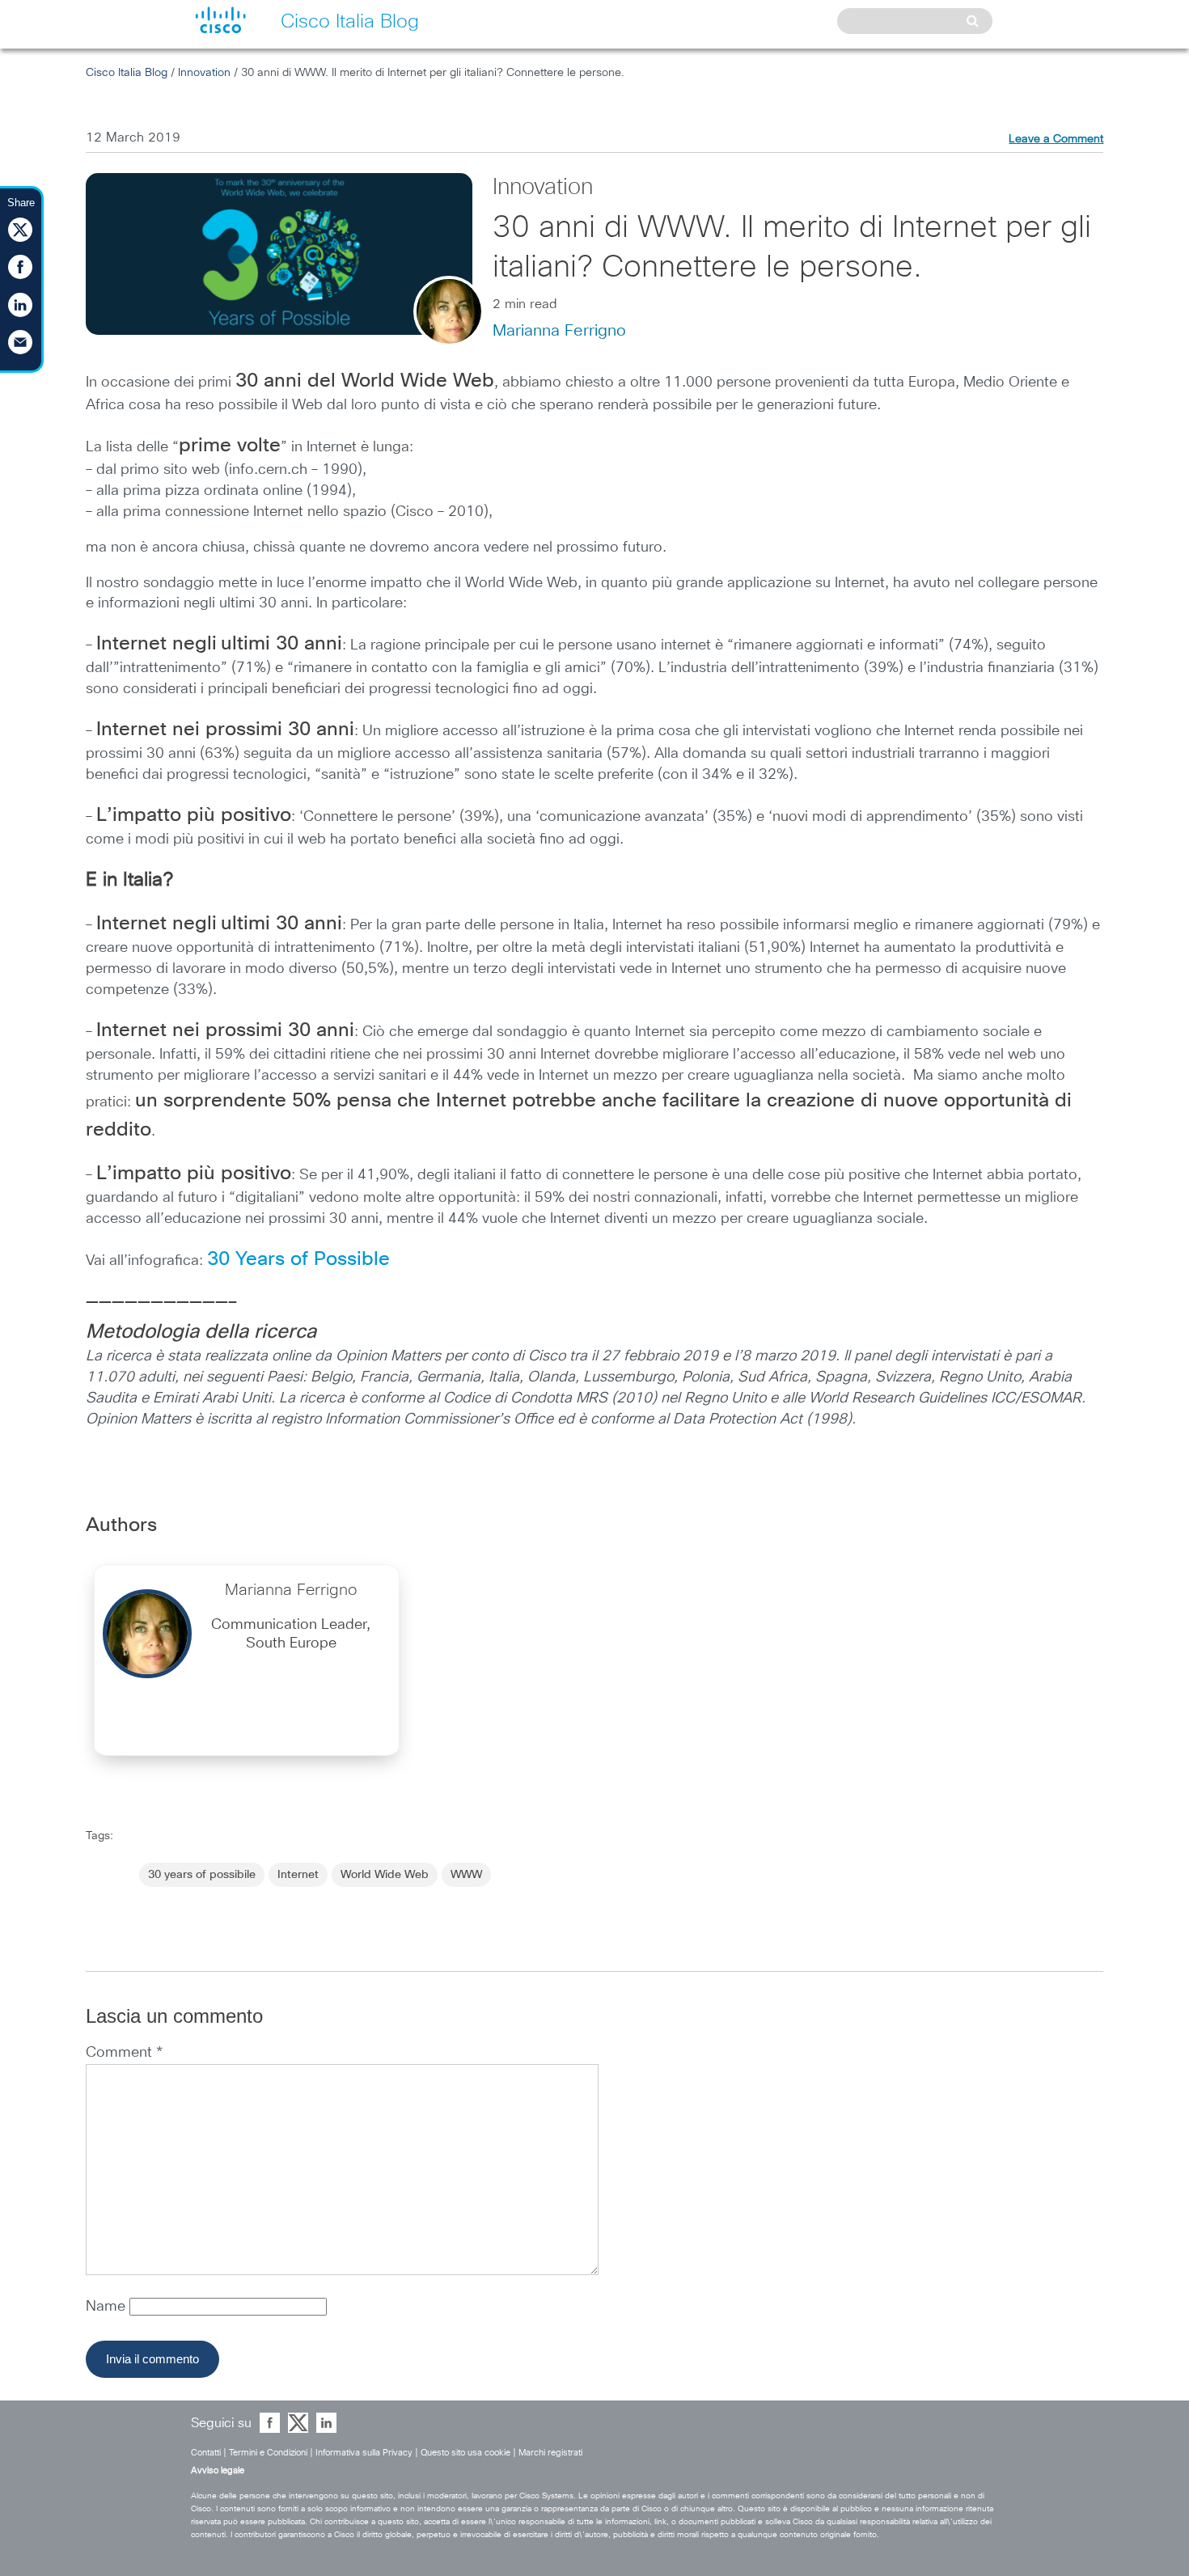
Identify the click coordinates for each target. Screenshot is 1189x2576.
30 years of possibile (202, 1875)
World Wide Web (385, 1875)
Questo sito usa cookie (465, 2453)
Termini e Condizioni (268, 2453)
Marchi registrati (550, 2453)
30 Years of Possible (298, 1259)
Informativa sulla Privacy (364, 2453)
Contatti (206, 2453)
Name (108, 2307)
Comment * (124, 2053)
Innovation (204, 73)
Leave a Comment (1056, 139)
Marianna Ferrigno (559, 331)
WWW (466, 1875)
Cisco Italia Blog (127, 73)
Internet (298, 1875)
